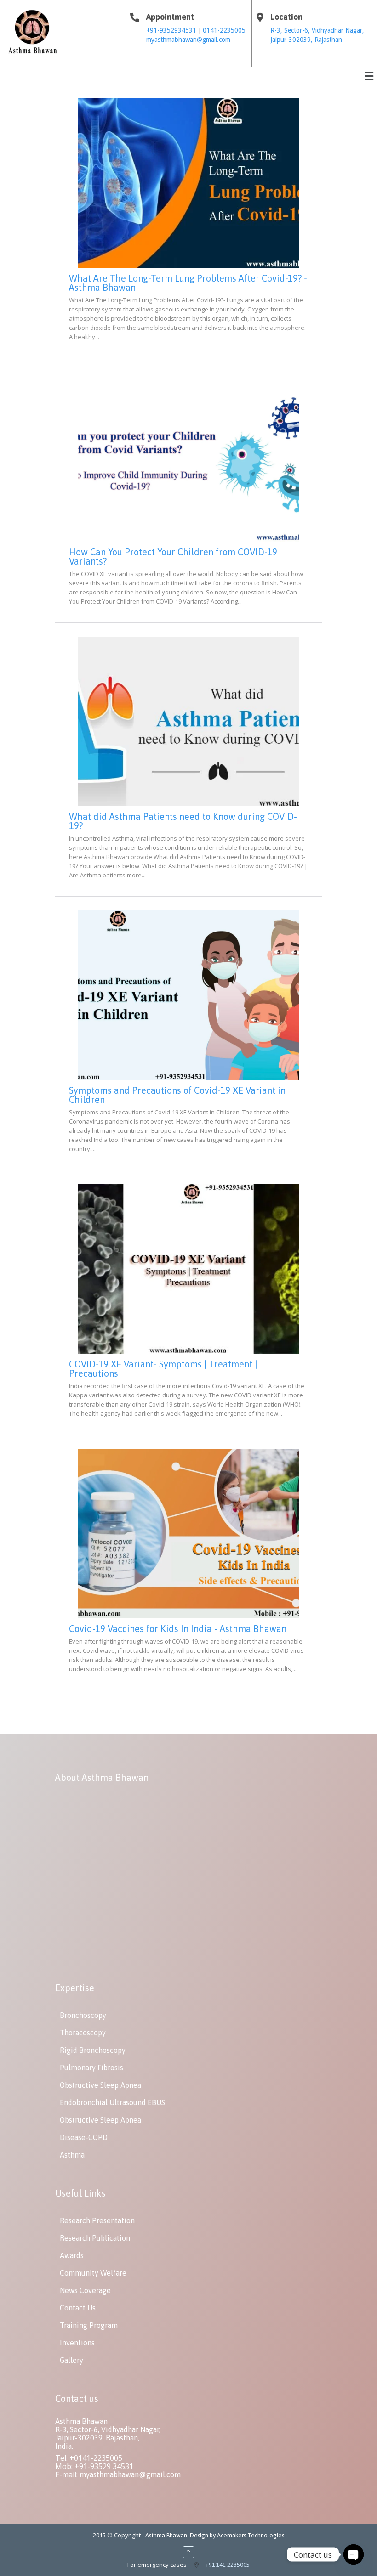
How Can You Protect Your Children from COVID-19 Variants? (173, 556)
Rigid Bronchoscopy (93, 2050)
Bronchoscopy (83, 2015)
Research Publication (95, 2238)
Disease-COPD (84, 2137)
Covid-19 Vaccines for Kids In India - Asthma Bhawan (178, 1629)
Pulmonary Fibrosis (91, 2068)
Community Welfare (93, 2273)
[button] (369, 76)
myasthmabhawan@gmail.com (188, 40)
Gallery (71, 2360)
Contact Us (78, 2308)
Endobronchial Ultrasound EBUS (112, 2102)
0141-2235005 (224, 30)
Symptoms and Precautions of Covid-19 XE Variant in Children (177, 1095)
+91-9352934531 (172, 30)
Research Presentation (97, 2220)
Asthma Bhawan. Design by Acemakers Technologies (215, 2535)
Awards (72, 2255)
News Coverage (85, 2290)
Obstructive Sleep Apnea (100, 2085)
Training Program (89, 2325)
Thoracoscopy (83, 2033)
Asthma (72, 2155)
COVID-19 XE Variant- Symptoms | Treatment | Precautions (163, 1369)
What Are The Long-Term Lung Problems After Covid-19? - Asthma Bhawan (188, 283)
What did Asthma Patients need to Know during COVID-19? (183, 821)
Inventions (77, 2343)
